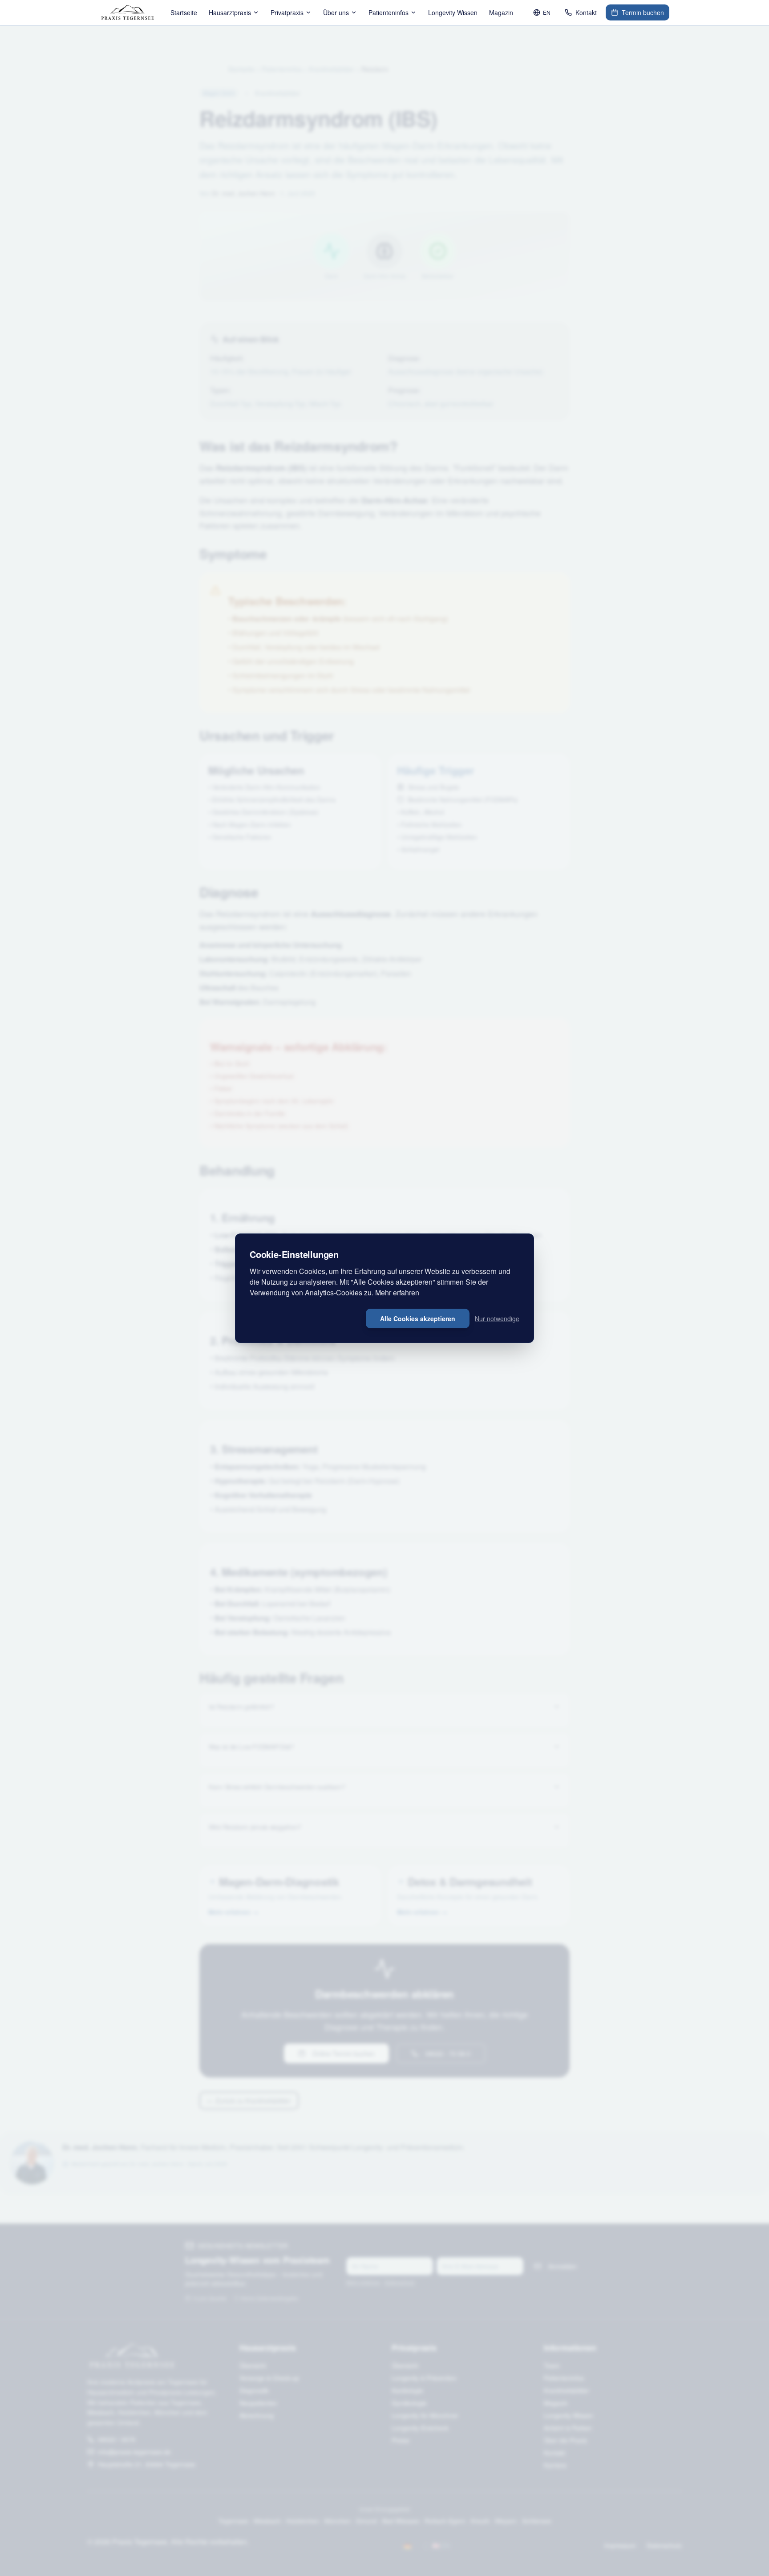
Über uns (336, 12)
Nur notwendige (497, 1318)
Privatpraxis (287, 12)
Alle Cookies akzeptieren (418, 1318)
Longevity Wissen (453, 12)
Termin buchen (643, 12)
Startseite (184, 12)
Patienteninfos (389, 12)
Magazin (501, 12)
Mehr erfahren (397, 1292)
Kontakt (586, 12)
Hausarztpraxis (230, 12)
